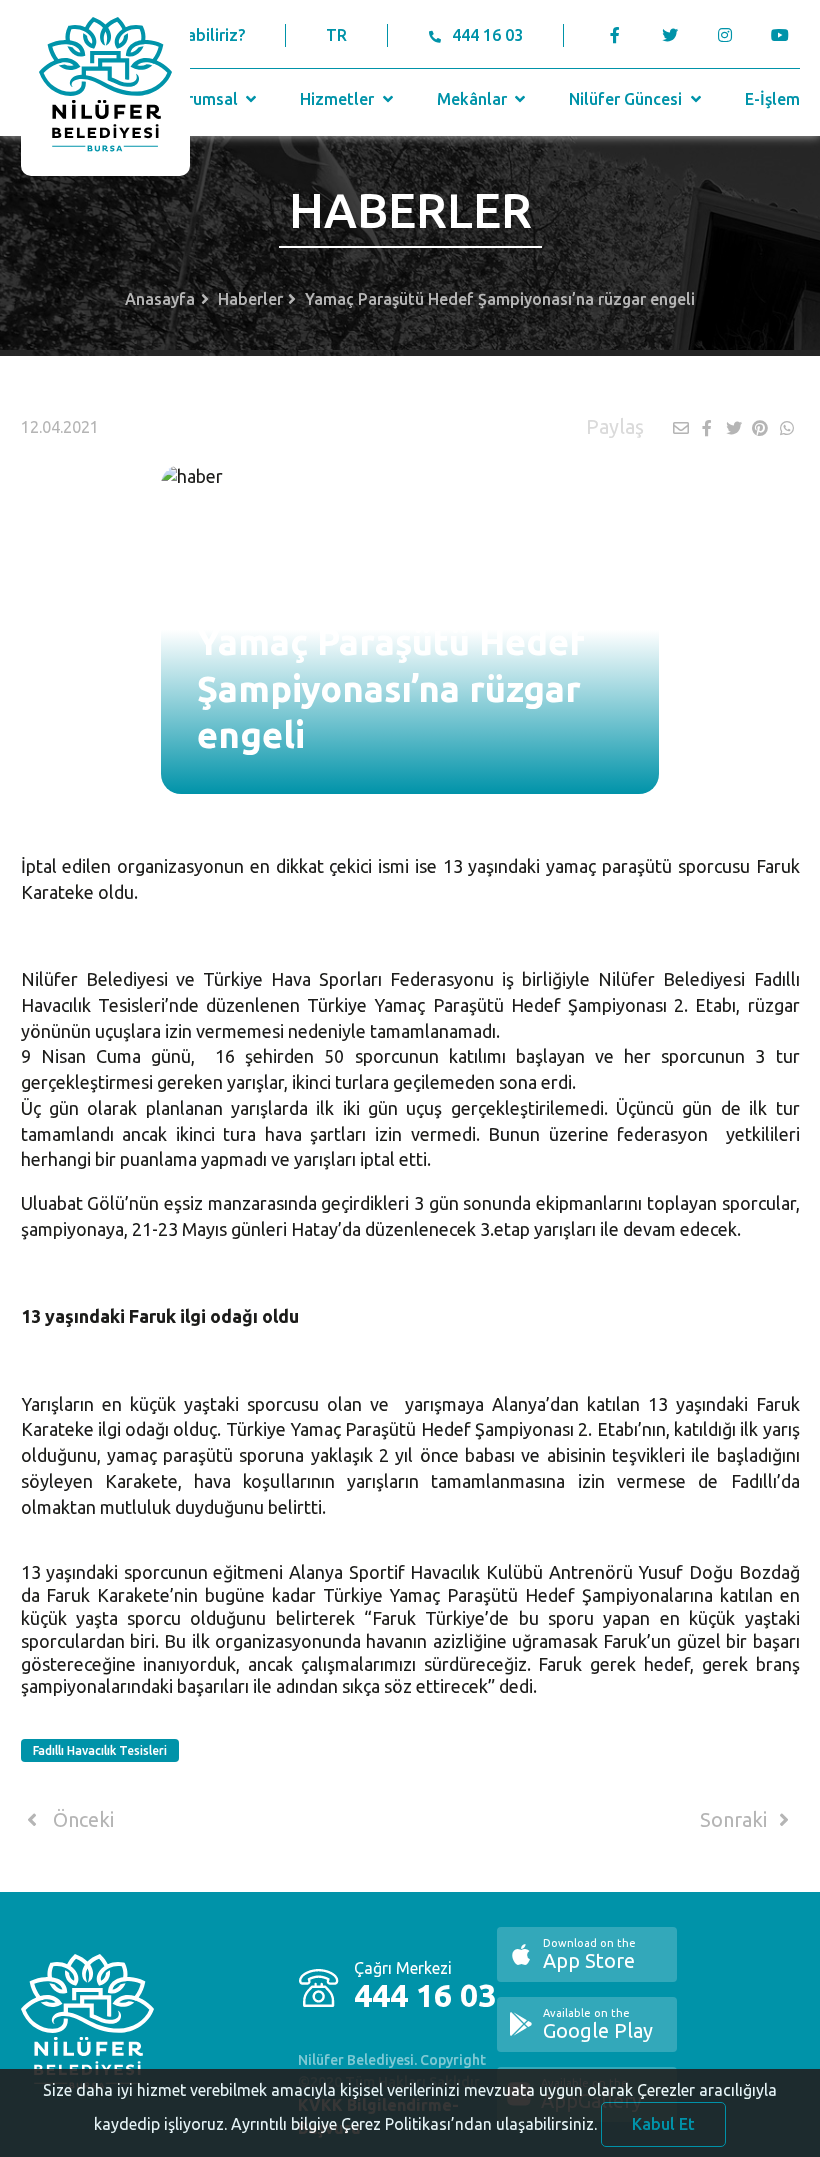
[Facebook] (615, 35)
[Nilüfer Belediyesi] (105, 88)
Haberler (250, 299)
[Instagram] (725, 35)
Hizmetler (339, 99)
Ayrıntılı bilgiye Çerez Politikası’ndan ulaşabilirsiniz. (414, 2124)
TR (336, 35)
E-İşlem (772, 99)
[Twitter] (670, 35)
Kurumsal (205, 99)
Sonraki (736, 1820)
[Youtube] (785, 35)
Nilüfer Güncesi (627, 99)
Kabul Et (663, 2124)
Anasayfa (160, 299)
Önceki (81, 1820)
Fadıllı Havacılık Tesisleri (100, 1750)
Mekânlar (474, 99)
